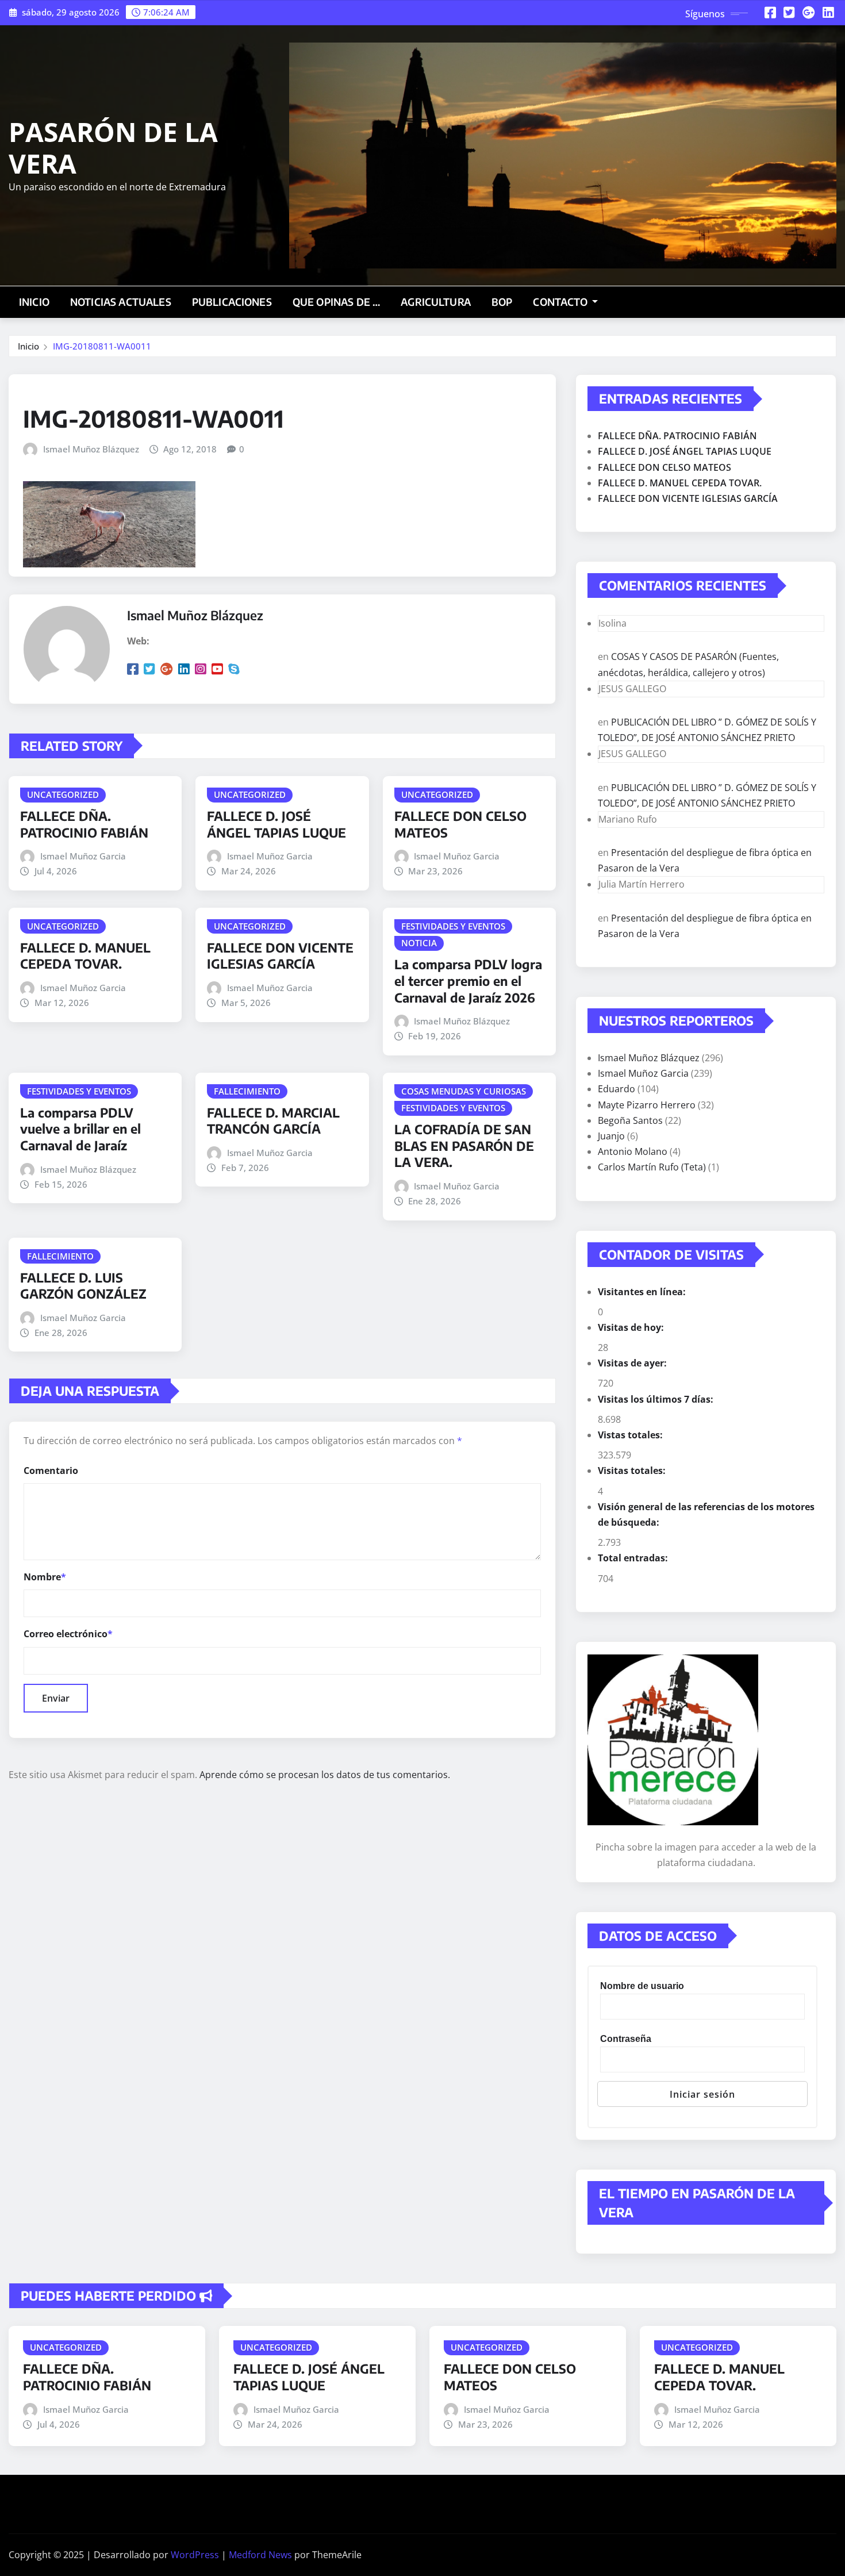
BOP (502, 302)
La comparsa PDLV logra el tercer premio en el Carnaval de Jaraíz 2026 (468, 980)
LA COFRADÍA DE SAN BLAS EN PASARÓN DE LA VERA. (464, 1145)
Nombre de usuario (642, 1986)
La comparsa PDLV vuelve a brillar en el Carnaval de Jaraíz (80, 1129)
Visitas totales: (633, 1471)
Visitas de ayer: (633, 1363)
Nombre (45, 1577)
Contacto (561, 302)
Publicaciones (232, 302)
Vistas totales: (631, 1435)
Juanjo (611, 1136)
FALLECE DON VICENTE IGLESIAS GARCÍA (280, 956)
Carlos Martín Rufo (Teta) (652, 1167)
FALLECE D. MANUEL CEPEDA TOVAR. (85, 956)
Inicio (34, 302)
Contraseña (626, 2039)
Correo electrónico (68, 1634)
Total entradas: (634, 1558)
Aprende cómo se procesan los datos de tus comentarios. (325, 1775)
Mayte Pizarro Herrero (647, 1105)
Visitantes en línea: (643, 1292)
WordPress (195, 2555)
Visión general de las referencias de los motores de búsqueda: (706, 1514)
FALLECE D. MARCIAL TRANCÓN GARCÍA (273, 1121)
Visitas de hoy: (632, 1327)
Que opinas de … (336, 302)
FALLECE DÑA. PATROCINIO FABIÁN (84, 824)
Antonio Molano (633, 1151)
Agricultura (436, 302)
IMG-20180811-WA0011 (102, 346)
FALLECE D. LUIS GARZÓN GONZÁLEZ (83, 1286)
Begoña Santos (630, 1120)
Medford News (260, 2555)
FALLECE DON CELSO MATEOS (665, 467)
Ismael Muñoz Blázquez (91, 449)
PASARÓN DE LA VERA (113, 147)
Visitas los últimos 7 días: (657, 1399)
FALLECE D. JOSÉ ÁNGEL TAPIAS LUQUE (276, 824)
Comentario (51, 1471)
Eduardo (617, 1089)
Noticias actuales (121, 302)
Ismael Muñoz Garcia (83, 856)
